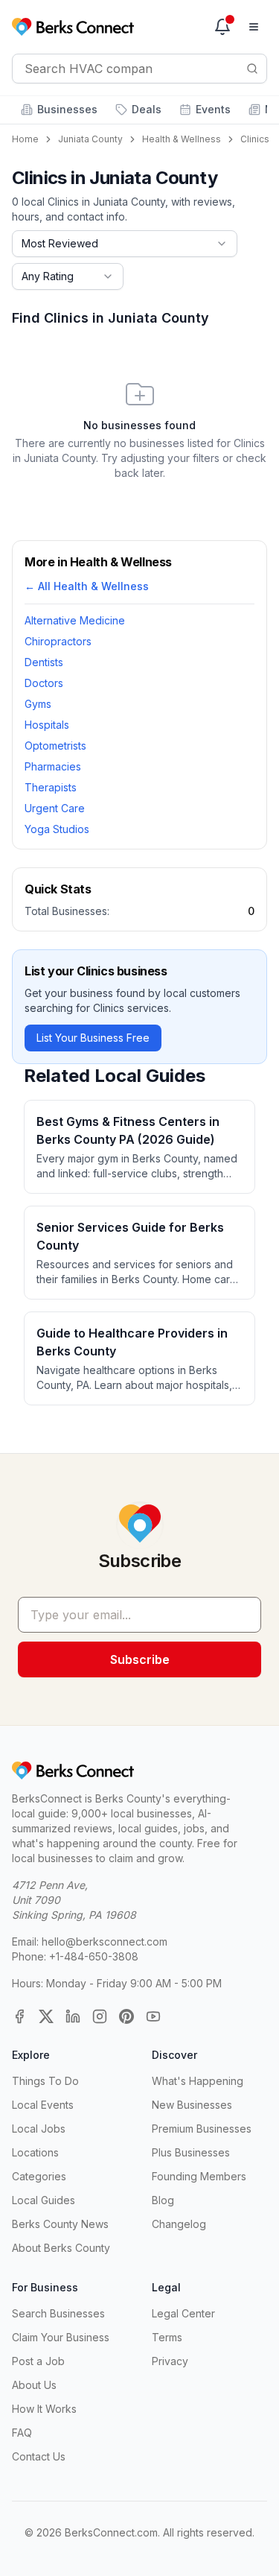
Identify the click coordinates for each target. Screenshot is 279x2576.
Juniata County (90, 139)
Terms (167, 2337)
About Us (34, 2385)
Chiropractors (58, 641)
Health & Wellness (182, 139)
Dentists (44, 662)
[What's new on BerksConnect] (222, 27)
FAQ (22, 2433)
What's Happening (198, 2081)
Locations (35, 2152)
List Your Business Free (93, 1038)
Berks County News (60, 2224)
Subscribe (140, 1659)
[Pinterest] (126, 2016)
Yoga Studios (57, 829)
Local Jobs (39, 2129)
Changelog (179, 2224)
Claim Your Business (61, 2337)
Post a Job (38, 2361)
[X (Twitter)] (46, 2016)
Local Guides (44, 2200)
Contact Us (39, 2456)
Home (25, 139)
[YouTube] (153, 2016)
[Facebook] (19, 2016)
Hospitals (47, 725)
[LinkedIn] (73, 2016)
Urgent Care (55, 808)
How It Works (44, 2409)
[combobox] (125, 244)
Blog (163, 2200)
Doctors (44, 683)
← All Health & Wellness (87, 586)
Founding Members (199, 2176)
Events (213, 109)
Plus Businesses (191, 2152)
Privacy (170, 2361)
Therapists (51, 787)
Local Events (43, 2105)
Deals (147, 109)
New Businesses (192, 2105)
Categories (39, 2176)
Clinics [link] (255, 139)
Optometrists (55, 746)
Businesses (67, 109)
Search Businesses (58, 2313)
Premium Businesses (202, 2129)
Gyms (38, 704)
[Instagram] (100, 2016)
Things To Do (45, 2081)
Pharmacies (53, 766)
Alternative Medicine (75, 620)
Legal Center (183, 2313)
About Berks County (61, 2248)
